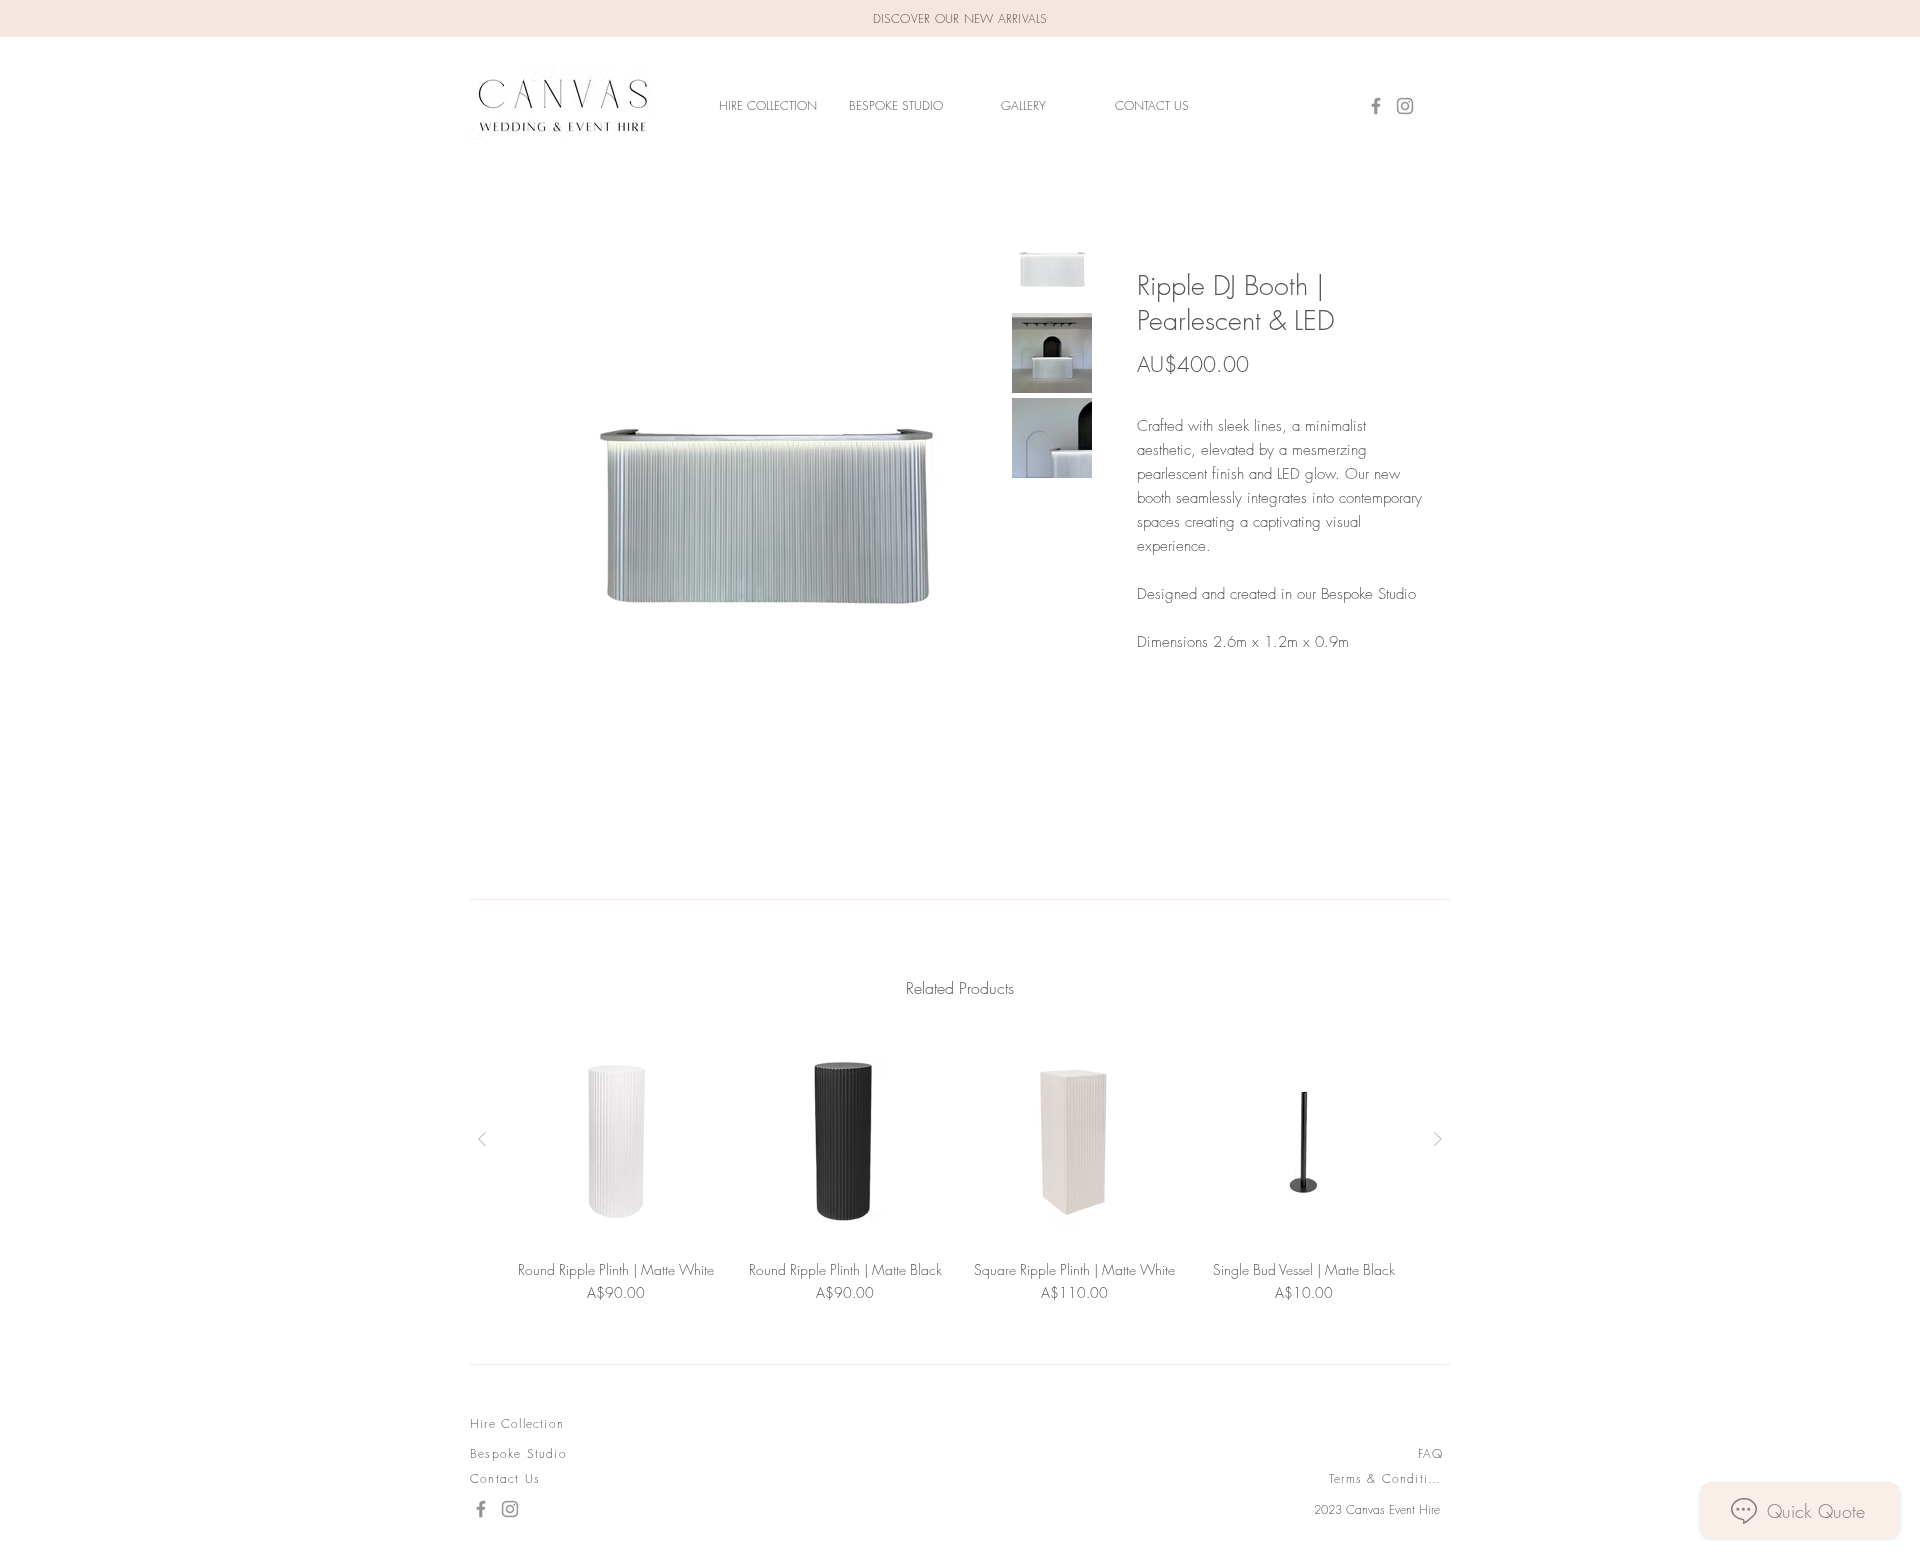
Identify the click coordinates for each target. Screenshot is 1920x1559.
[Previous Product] (482, 1139)
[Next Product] (1438, 1139)
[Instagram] (1405, 106)
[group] (960, 1169)
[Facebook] (1376, 106)
